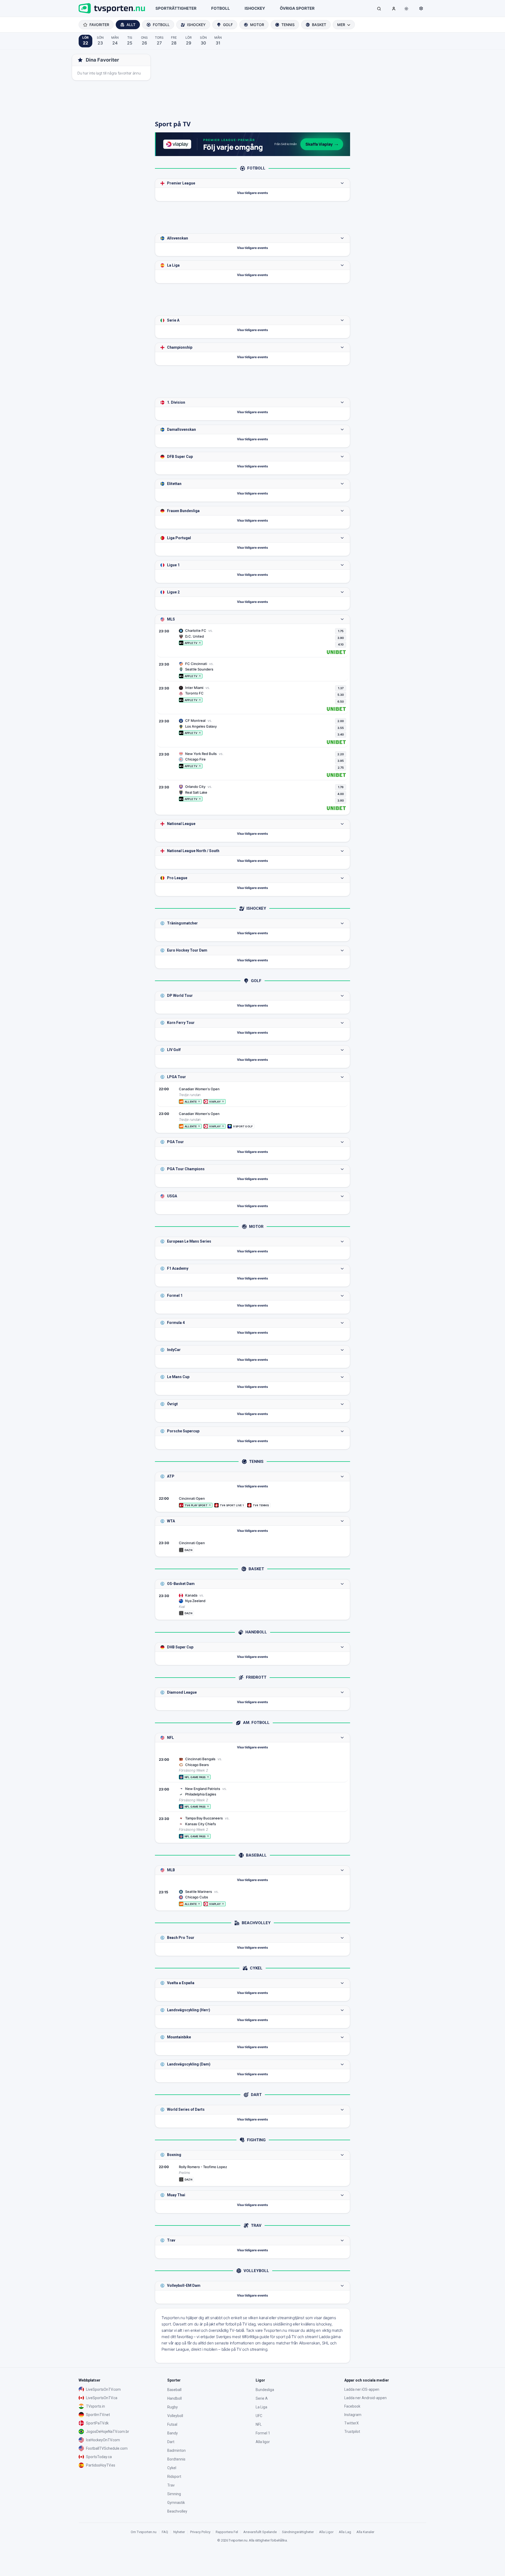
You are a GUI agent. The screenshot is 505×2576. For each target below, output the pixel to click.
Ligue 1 (173, 565)
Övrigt (172, 1404)
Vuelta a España (181, 1983)
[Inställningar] (421, 8)
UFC (259, 2416)
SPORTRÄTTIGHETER (176, 8)
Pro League (177, 878)
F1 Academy (178, 1268)
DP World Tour (180, 996)
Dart (171, 2442)
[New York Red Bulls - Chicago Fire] (252, 764)
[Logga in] (394, 8)
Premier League (181, 183)
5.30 (341, 695)
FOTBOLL (221, 8)
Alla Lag (345, 2532)
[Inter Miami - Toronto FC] (252, 698)
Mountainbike (179, 2037)
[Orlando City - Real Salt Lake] (252, 797)
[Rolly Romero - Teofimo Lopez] (252, 2173)
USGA (172, 1196)
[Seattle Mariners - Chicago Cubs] (252, 1898)
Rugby (173, 2407)
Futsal (172, 2424)
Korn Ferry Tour (181, 1023)
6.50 (341, 702)
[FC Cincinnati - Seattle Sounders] (252, 670)
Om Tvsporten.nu (144, 2532)
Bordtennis (176, 2459)
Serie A (173, 320)
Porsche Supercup (183, 1431)
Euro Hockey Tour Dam (187, 950)
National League (181, 824)
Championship (180, 347)
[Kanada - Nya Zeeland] (252, 1604)
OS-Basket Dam (181, 1584)
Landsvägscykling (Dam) (189, 2064)
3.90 (341, 638)
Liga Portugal (179, 538)
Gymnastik (176, 2503)
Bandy (173, 2433)
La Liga (173, 265)
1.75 (341, 631)
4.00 (341, 794)
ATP (171, 1476)
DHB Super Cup (180, 1647)
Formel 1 (175, 1295)
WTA (171, 1521)
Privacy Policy (200, 2532)
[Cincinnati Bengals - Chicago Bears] (252, 1768)
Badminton (176, 2450)
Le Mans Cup (178, 1377)
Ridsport (174, 2477)
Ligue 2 (173, 592)
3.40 (341, 734)
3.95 (341, 761)
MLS (171, 619)
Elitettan (174, 484)
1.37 (341, 688)
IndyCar (174, 1350)
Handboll (175, 2398)
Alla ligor (263, 2442)
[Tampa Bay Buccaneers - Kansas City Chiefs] (252, 1827)
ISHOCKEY (255, 8)
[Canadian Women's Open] (252, 1095)
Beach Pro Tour (181, 1938)
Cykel (172, 2468)
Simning (174, 2494)
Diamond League (182, 1692)
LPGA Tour (176, 1077)
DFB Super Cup (180, 457)
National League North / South (193, 851)
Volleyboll (175, 2416)
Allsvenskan (178, 238)
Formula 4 (176, 1323)
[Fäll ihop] (342, 183)
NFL (170, 1738)
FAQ (165, 2532)
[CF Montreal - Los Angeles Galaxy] (252, 731)
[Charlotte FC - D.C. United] (252, 641)
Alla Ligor (326, 2532)
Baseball (174, 2390)
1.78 (341, 787)
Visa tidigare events (252, 193)
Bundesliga (265, 2390)
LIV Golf (174, 1050)
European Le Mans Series (189, 1241)
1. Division (176, 402)
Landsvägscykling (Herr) (189, 2010)
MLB (171, 1870)
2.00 (341, 721)
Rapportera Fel (227, 2532)
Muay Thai (176, 2195)
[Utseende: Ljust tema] (406, 9)
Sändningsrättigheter (298, 2532)
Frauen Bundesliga (183, 511)
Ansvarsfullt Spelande (260, 2532)
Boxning (174, 2155)
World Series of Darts (186, 2109)
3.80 (341, 801)
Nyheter (179, 2532)
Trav (171, 2240)
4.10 (341, 644)
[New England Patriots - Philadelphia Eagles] (252, 1798)
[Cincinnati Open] (252, 1502)
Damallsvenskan (181, 429)
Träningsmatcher (182, 923)
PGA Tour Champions (186, 1169)
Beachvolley (177, 2511)
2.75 (341, 768)
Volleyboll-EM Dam (184, 2285)
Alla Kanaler (365, 2532)
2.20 (341, 754)
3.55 (341, 728)
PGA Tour (175, 1142)
